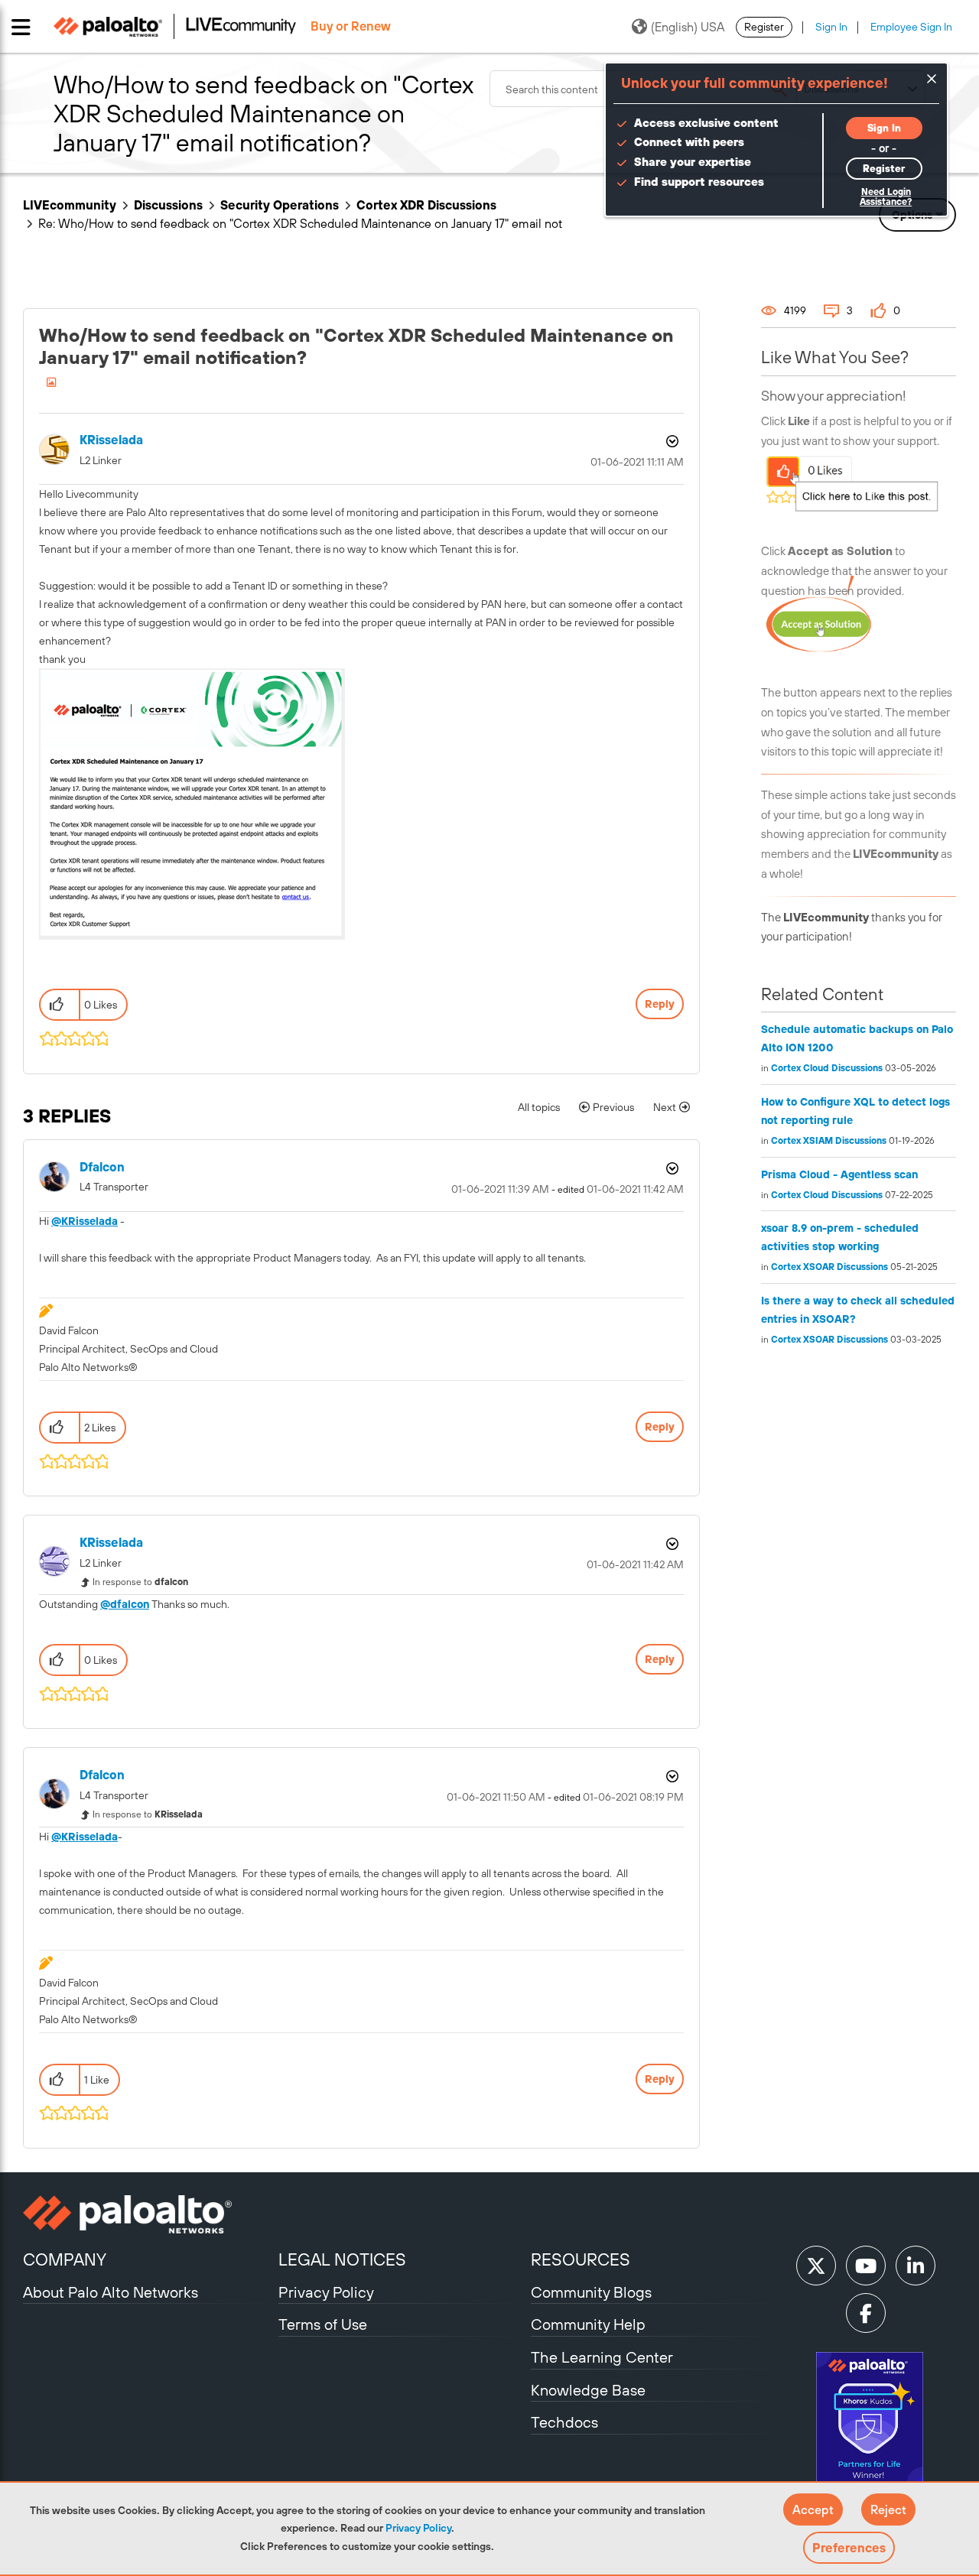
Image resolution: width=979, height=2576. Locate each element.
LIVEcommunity (70, 205)
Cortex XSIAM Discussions (829, 1141)
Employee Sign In (911, 27)
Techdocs (564, 2422)
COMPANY (65, 2259)
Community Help (588, 2324)
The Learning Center (602, 2357)
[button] (813, 2509)
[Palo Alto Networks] (149, 2214)
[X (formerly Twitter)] (816, 2266)
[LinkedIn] (916, 2266)
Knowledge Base (588, 2390)
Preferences (849, 2548)
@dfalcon (125, 1604)
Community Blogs (591, 2292)
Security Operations (280, 205)
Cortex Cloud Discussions (827, 1068)
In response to (140, 1582)
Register (764, 27)
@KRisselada (85, 1221)
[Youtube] (866, 2266)
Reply (660, 1004)
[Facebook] (866, 2313)
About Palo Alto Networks (111, 2292)
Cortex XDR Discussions (426, 205)
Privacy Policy (418, 2528)
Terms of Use (323, 2324)
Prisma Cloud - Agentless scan (839, 1174)
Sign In (831, 27)
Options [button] (671, 441)
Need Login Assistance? (886, 197)
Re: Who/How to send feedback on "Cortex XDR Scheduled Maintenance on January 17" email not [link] (300, 223)
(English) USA (688, 27)
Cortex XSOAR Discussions (829, 1267)
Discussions (168, 205)
